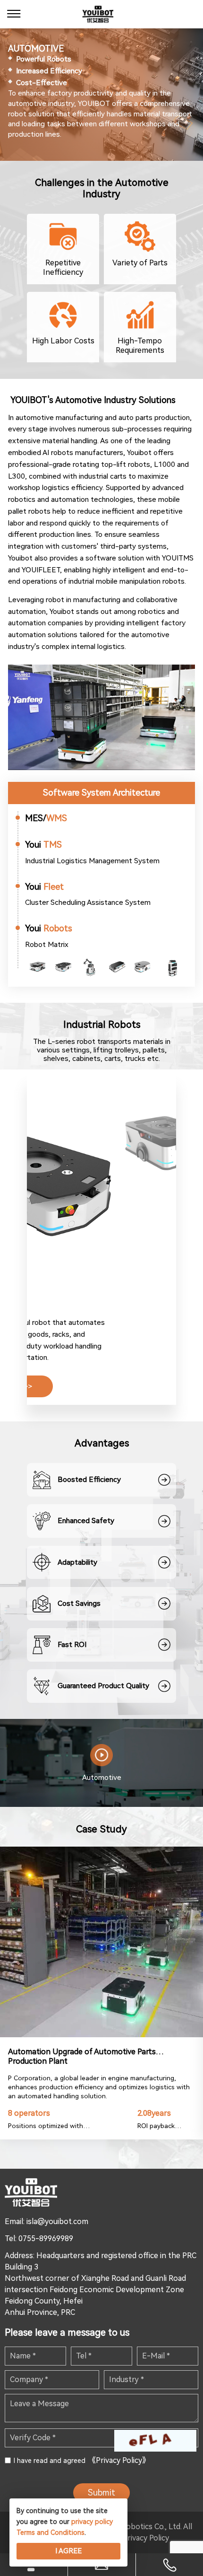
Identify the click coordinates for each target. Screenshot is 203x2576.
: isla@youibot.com (56, 2221)
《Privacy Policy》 (119, 2460)
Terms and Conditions (51, 2532)
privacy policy (92, 2522)
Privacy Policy (146, 2538)
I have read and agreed (82, 2460)
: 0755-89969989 (44, 2239)
